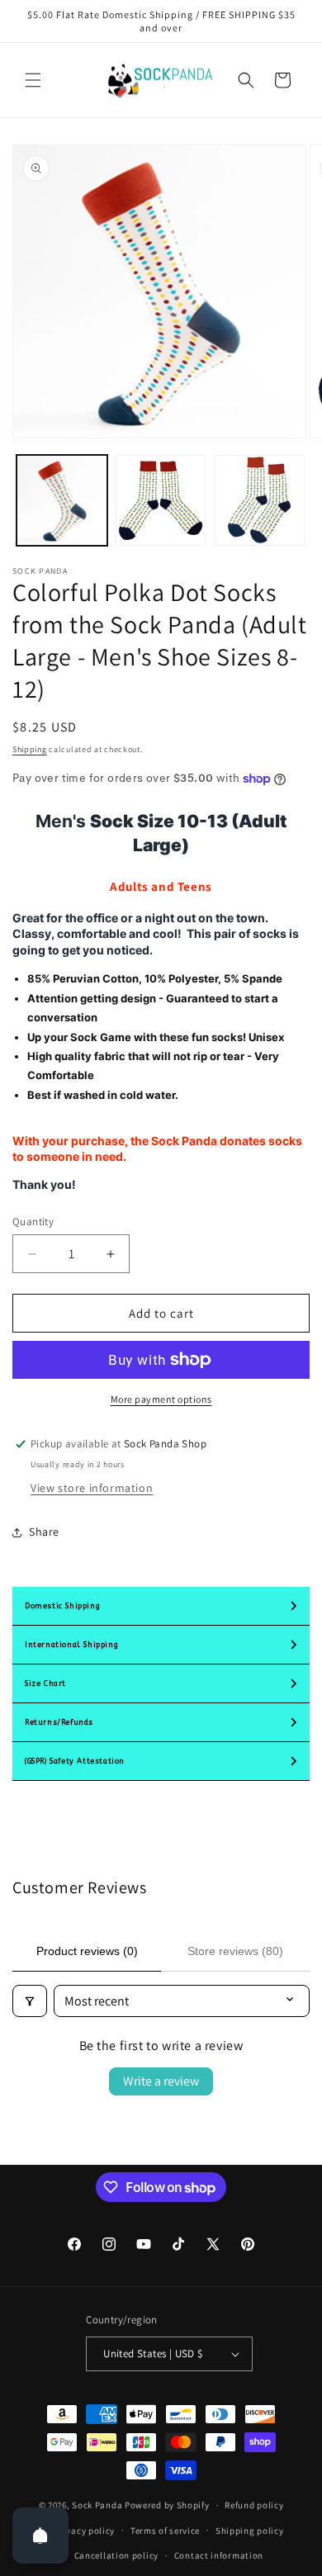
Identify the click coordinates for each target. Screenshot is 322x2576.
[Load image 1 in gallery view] (62, 500)
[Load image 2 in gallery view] (161, 500)
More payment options (161, 1399)
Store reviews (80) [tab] (235, 1951)
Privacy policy (84, 2531)
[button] (33, 80)
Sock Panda (97, 2505)
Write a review (161, 2081)
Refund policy (254, 2505)
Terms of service (165, 2531)
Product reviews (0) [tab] (87, 1951)
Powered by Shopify (167, 2505)
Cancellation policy (116, 2555)
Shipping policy (250, 2531)
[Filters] (30, 2001)
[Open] (40, 2536)
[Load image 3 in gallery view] (259, 500)
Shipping (30, 749)
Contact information (219, 2555)
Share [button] (44, 1532)
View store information (92, 1488)
